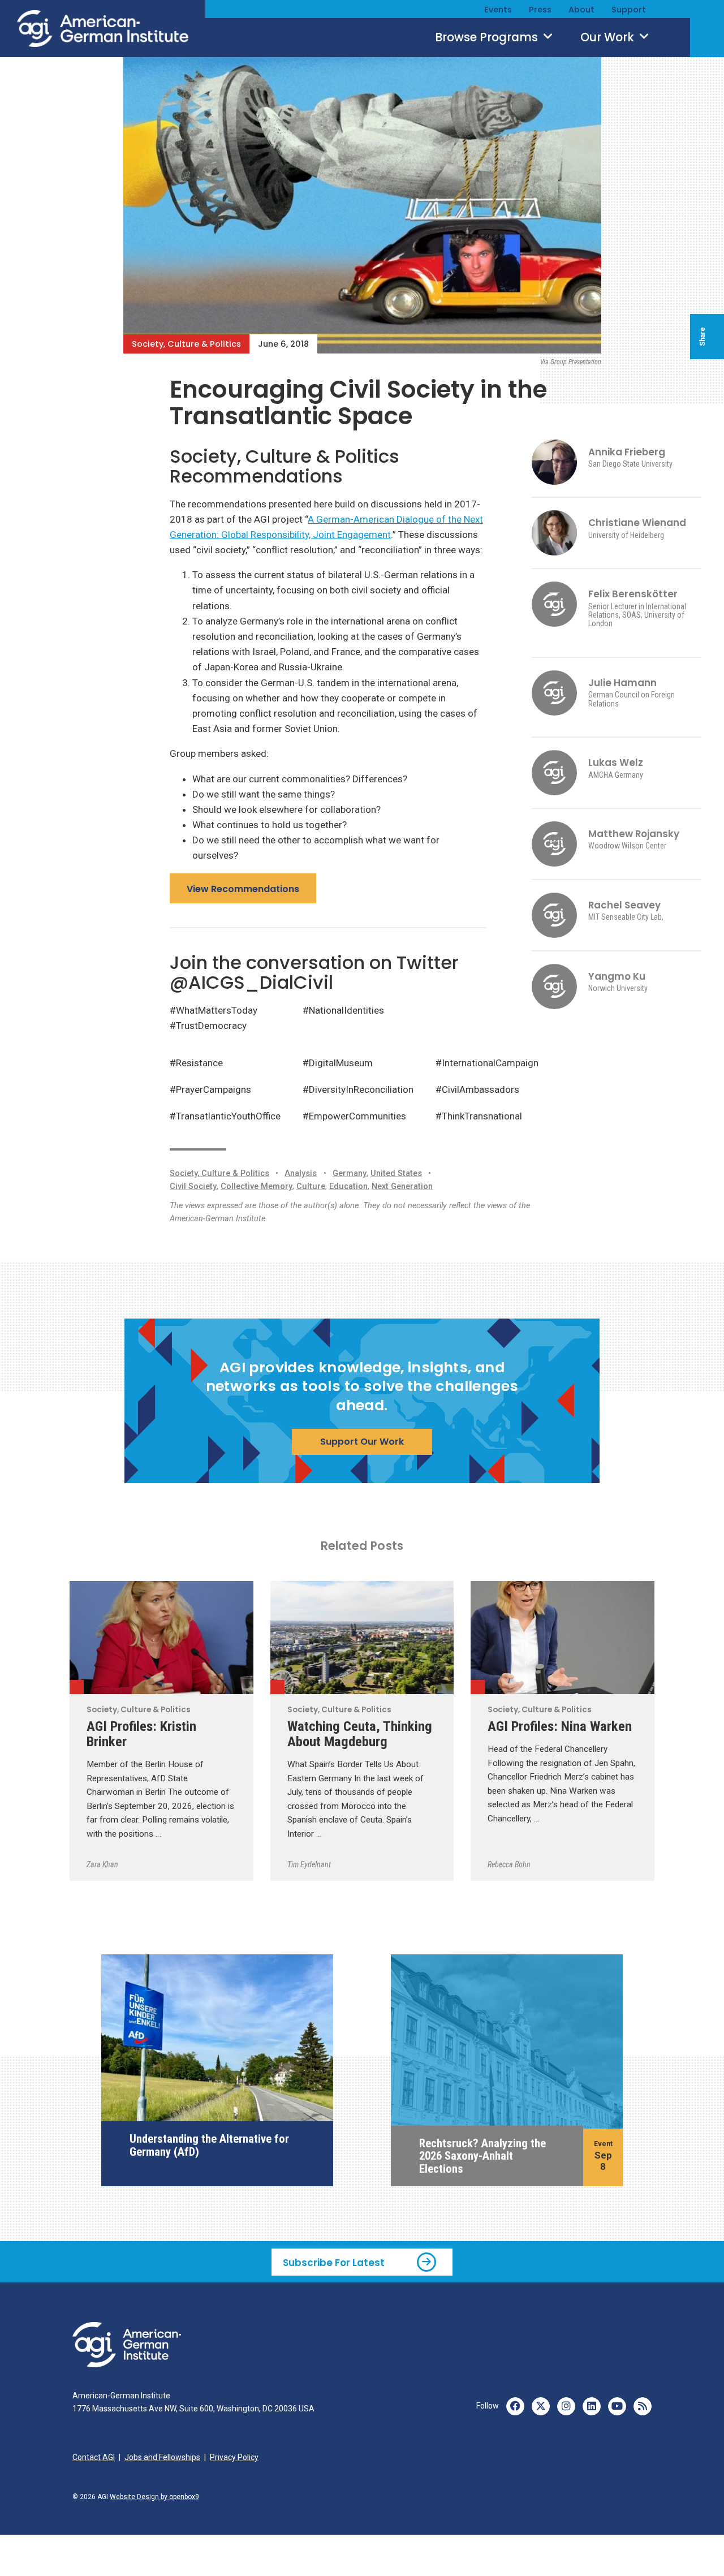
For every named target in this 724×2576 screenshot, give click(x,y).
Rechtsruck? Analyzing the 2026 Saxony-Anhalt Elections (482, 2156)
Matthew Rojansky (634, 834)
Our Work (609, 37)
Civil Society (193, 1186)
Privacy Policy (234, 2457)
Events (498, 10)
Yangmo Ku (617, 976)
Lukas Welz (616, 763)
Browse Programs (488, 37)
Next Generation (402, 1186)
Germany (350, 1173)
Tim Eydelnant (309, 1864)
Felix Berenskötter (633, 594)
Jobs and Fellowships (162, 2457)
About (581, 10)
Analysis (301, 1173)
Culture (311, 1186)
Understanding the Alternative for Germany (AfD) (209, 2145)
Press (540, 10)
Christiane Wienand (637, 523)
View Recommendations (243, 889)
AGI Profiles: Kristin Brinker (141, 1734)
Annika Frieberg (627, 452)
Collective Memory (257, 1186)
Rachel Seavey (624, 905)
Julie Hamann (622, 683)
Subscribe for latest (334, 2262)
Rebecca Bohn (509, 1864)
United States (396, 1173)
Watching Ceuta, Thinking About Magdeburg (360, 1734)
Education (348, 1186)
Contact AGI (94, 2457)
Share (703, 337)
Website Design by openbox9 (154, 2497)
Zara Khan (102, 1864)
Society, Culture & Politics (186, 344)
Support (629, 10)
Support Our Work (362, 1442)
